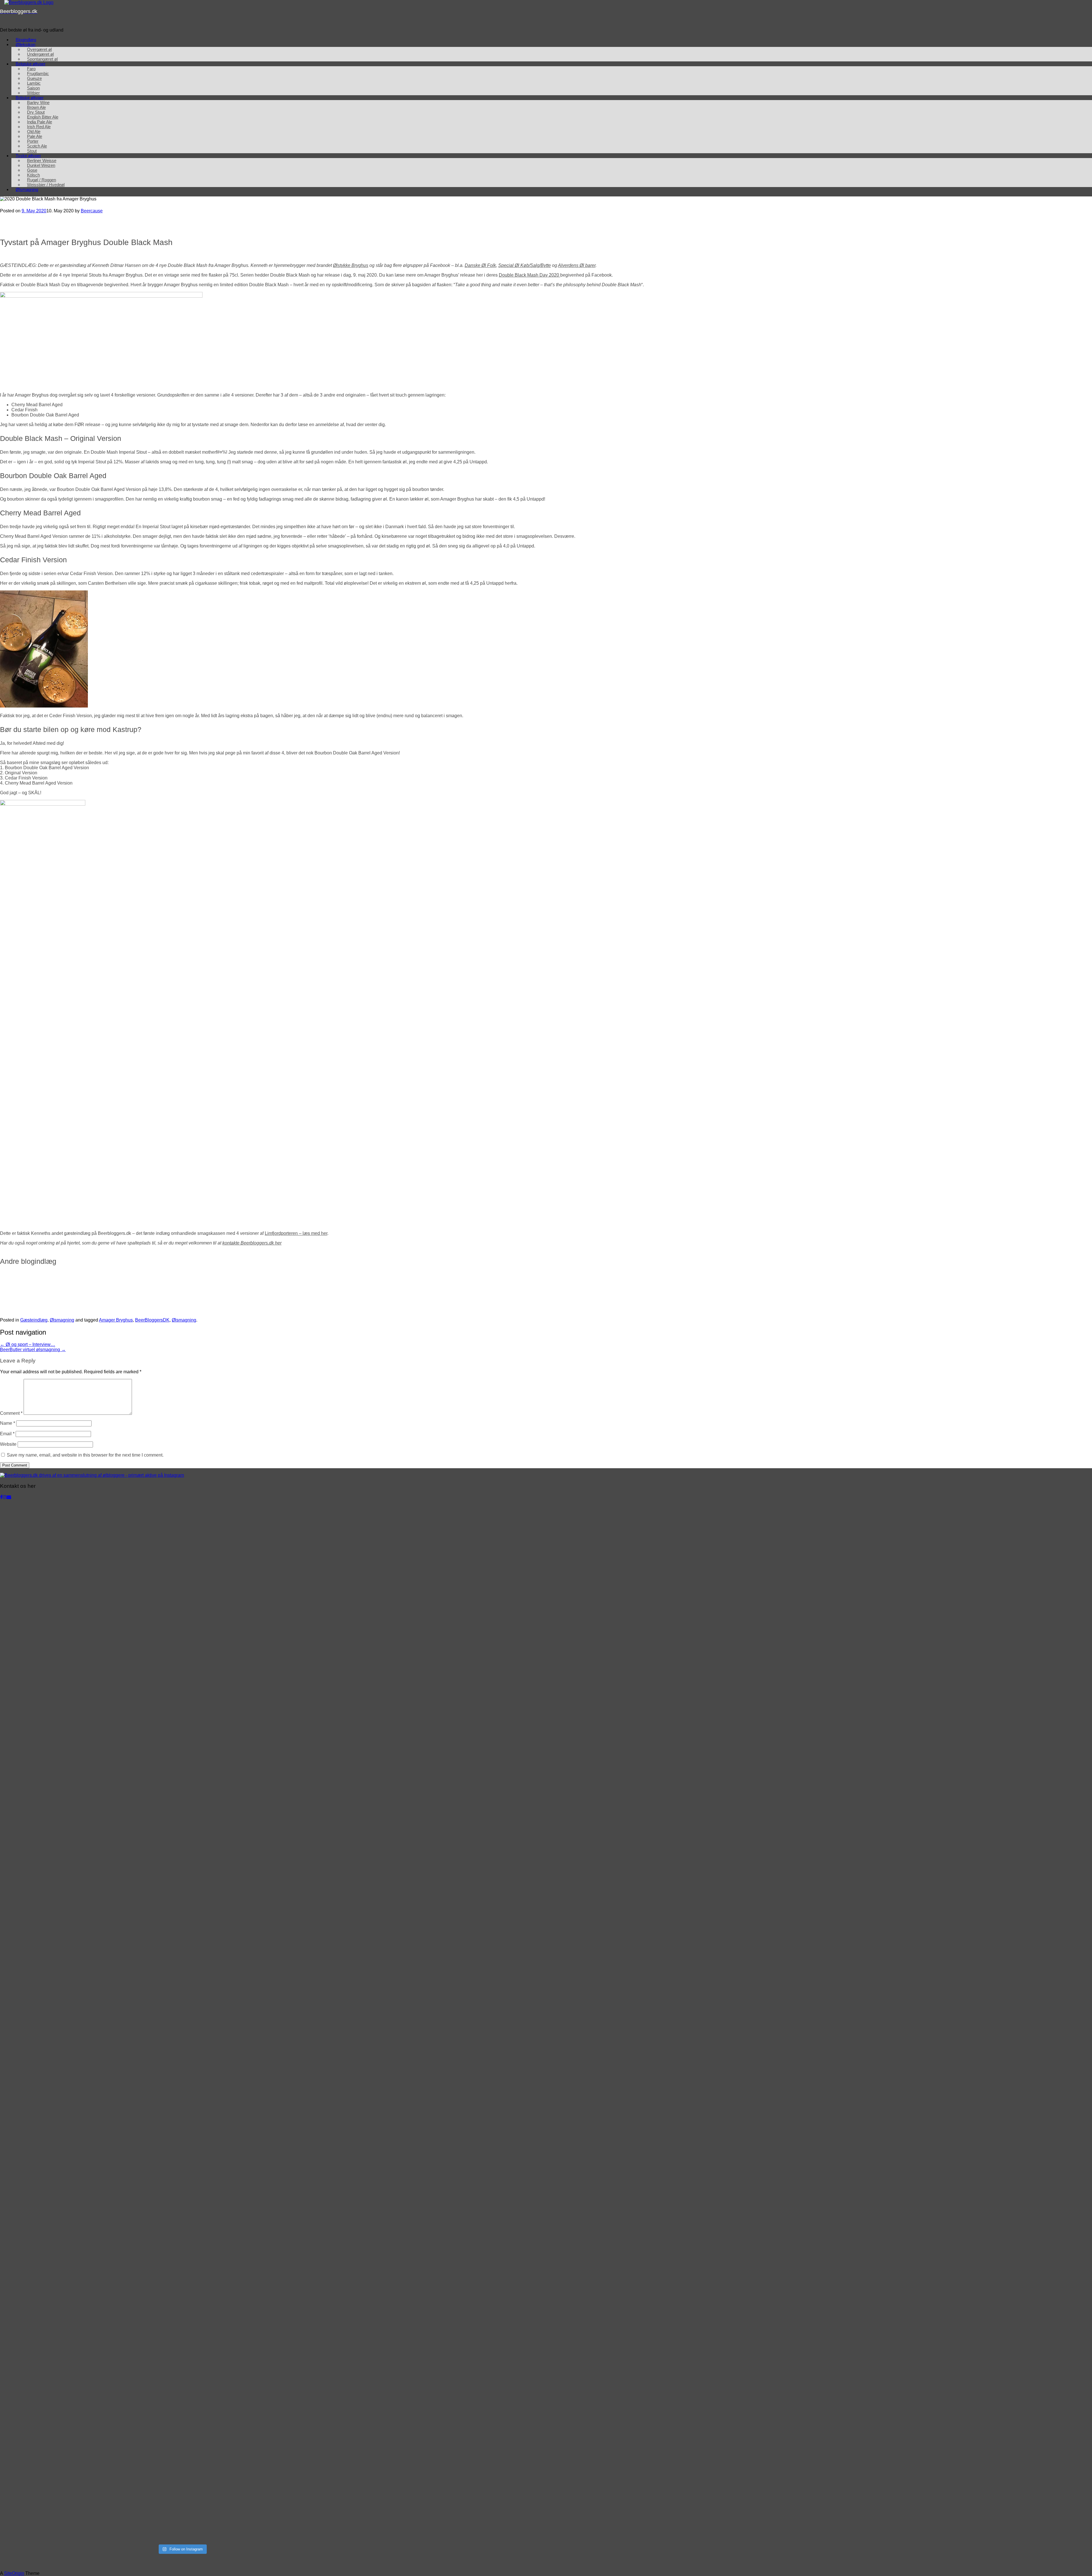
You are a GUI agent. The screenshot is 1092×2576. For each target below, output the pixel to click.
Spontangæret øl (42, 59)
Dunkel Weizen (41, 165)
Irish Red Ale (39, 127)
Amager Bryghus (116, 1320)
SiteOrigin (14, 2573)
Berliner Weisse (42, 160)
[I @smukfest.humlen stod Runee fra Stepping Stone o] (274, 1762)
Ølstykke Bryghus (351, 265)
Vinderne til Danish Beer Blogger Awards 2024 (338, 1306)
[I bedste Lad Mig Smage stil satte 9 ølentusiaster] (274, 2281)
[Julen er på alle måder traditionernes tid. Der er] (90, 1554)
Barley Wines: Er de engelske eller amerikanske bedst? (593, 1284)
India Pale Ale (40, 122)
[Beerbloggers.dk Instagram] (5, 1497)
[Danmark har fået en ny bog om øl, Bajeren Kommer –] (274, 1969)
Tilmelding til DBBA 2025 (465, 1284)
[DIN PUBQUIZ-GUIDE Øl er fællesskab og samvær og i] (90, 2281)
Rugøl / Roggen (42, 180)
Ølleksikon (25, 44)
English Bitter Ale (43, 117)
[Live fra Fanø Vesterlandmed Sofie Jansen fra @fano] (274, 1658)
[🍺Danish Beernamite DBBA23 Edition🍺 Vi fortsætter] (274, 2489)
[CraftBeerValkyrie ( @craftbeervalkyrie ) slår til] (274, 2385)
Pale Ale (35, 136)
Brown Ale (36, 107)
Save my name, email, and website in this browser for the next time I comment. (85, 1455)
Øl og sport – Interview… (28, 1344)
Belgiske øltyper (31, 64)
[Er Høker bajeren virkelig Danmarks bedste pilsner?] (90, 1969)
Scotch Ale (37, 146)
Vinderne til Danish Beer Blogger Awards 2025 (74, 1284)
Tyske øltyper (28, 156)
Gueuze (34, 78)
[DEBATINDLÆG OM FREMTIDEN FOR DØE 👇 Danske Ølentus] (274, 2177)
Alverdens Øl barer (577, 265)
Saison (33, 88)
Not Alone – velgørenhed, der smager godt (975, 1284)
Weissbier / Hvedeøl (46, 185)
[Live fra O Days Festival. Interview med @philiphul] (90, 1866)
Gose (32, 170)
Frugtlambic (38, 73)
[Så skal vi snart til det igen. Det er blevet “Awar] (90, 1658)
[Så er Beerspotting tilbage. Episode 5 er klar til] (90, 1762)
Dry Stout (36, 112)
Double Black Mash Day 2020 (530, 275)
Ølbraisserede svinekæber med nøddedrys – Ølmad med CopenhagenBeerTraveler (132, 1306)
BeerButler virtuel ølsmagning (33, 1350)
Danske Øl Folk (480, 265)
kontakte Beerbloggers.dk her (252, 1243)
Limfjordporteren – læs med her (296, 1233)
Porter (33, 141)
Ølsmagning (27, 189)
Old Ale (34, 131)
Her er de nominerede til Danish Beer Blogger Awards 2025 (331, 1284)
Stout (32, 151)
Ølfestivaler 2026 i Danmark (192, 1284)
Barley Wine (38, 102)
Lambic (34, 83)
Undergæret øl (40, 54)
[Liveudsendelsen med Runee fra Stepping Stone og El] (90, 2385)
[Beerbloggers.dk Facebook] (1, 1497)
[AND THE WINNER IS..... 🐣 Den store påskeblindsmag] (274, 2073)
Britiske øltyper (30, 98)
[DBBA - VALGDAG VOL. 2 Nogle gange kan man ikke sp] (274, 1554)
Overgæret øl (39, 49)
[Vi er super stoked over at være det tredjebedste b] (90, 2177)
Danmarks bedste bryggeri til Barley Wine (841, 1284)
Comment (11, 1413)
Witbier (33, 93)
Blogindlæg (26, 40)
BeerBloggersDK (152, 1320)
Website (8, 1444)
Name (8, 1423)
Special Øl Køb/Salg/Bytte (525, 265)
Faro (31, 69)
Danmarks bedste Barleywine (728, 1284)
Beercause (92, 211)
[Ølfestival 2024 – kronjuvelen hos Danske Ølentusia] (274, 1866)
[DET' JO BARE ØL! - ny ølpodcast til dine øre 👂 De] (90, 2489)
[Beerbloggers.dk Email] (9, 1497)
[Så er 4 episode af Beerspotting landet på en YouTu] (90, 2073)
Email (7, 1434)
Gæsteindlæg (34, 1320)
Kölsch (33, 175)
